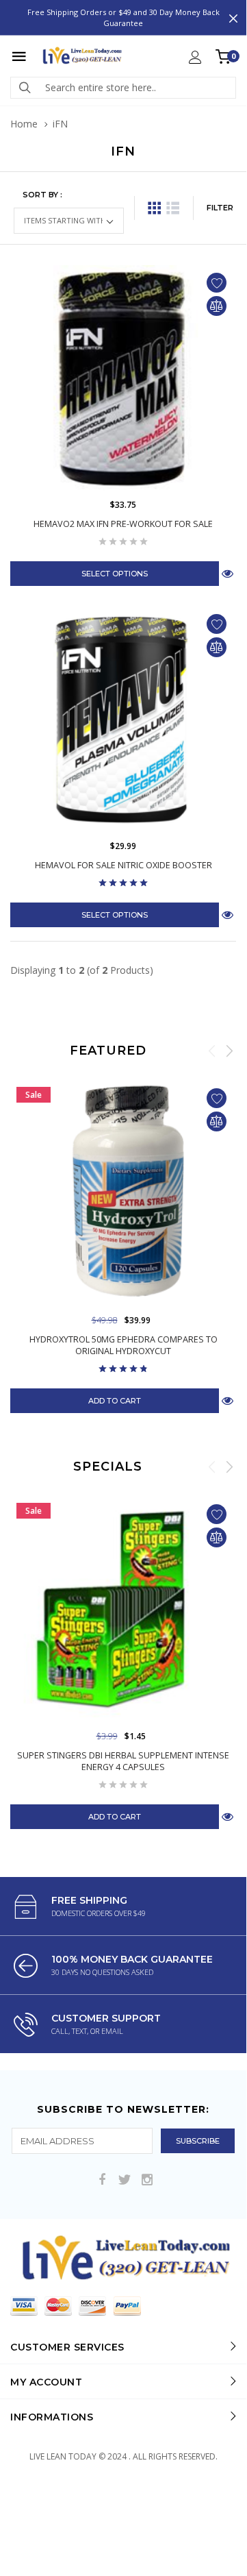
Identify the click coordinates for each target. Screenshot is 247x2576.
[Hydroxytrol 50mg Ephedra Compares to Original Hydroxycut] (123, 1194)
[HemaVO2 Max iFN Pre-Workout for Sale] (123, 378)
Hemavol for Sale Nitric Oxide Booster (123, 865)
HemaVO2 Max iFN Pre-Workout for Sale (123, 524)
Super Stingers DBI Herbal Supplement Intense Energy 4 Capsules (123, 1761)
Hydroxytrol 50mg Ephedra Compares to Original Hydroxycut (123, 1345)
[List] (173, 208)
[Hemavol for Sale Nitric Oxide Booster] (123, 720)
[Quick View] (227, 1400)
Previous (212, 1051)
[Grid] (154, 208)
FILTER (220, 208)
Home (24, 124)
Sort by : (42, 195)
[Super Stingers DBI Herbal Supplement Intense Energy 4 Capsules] (123, 1610)
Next (229, 1051)
